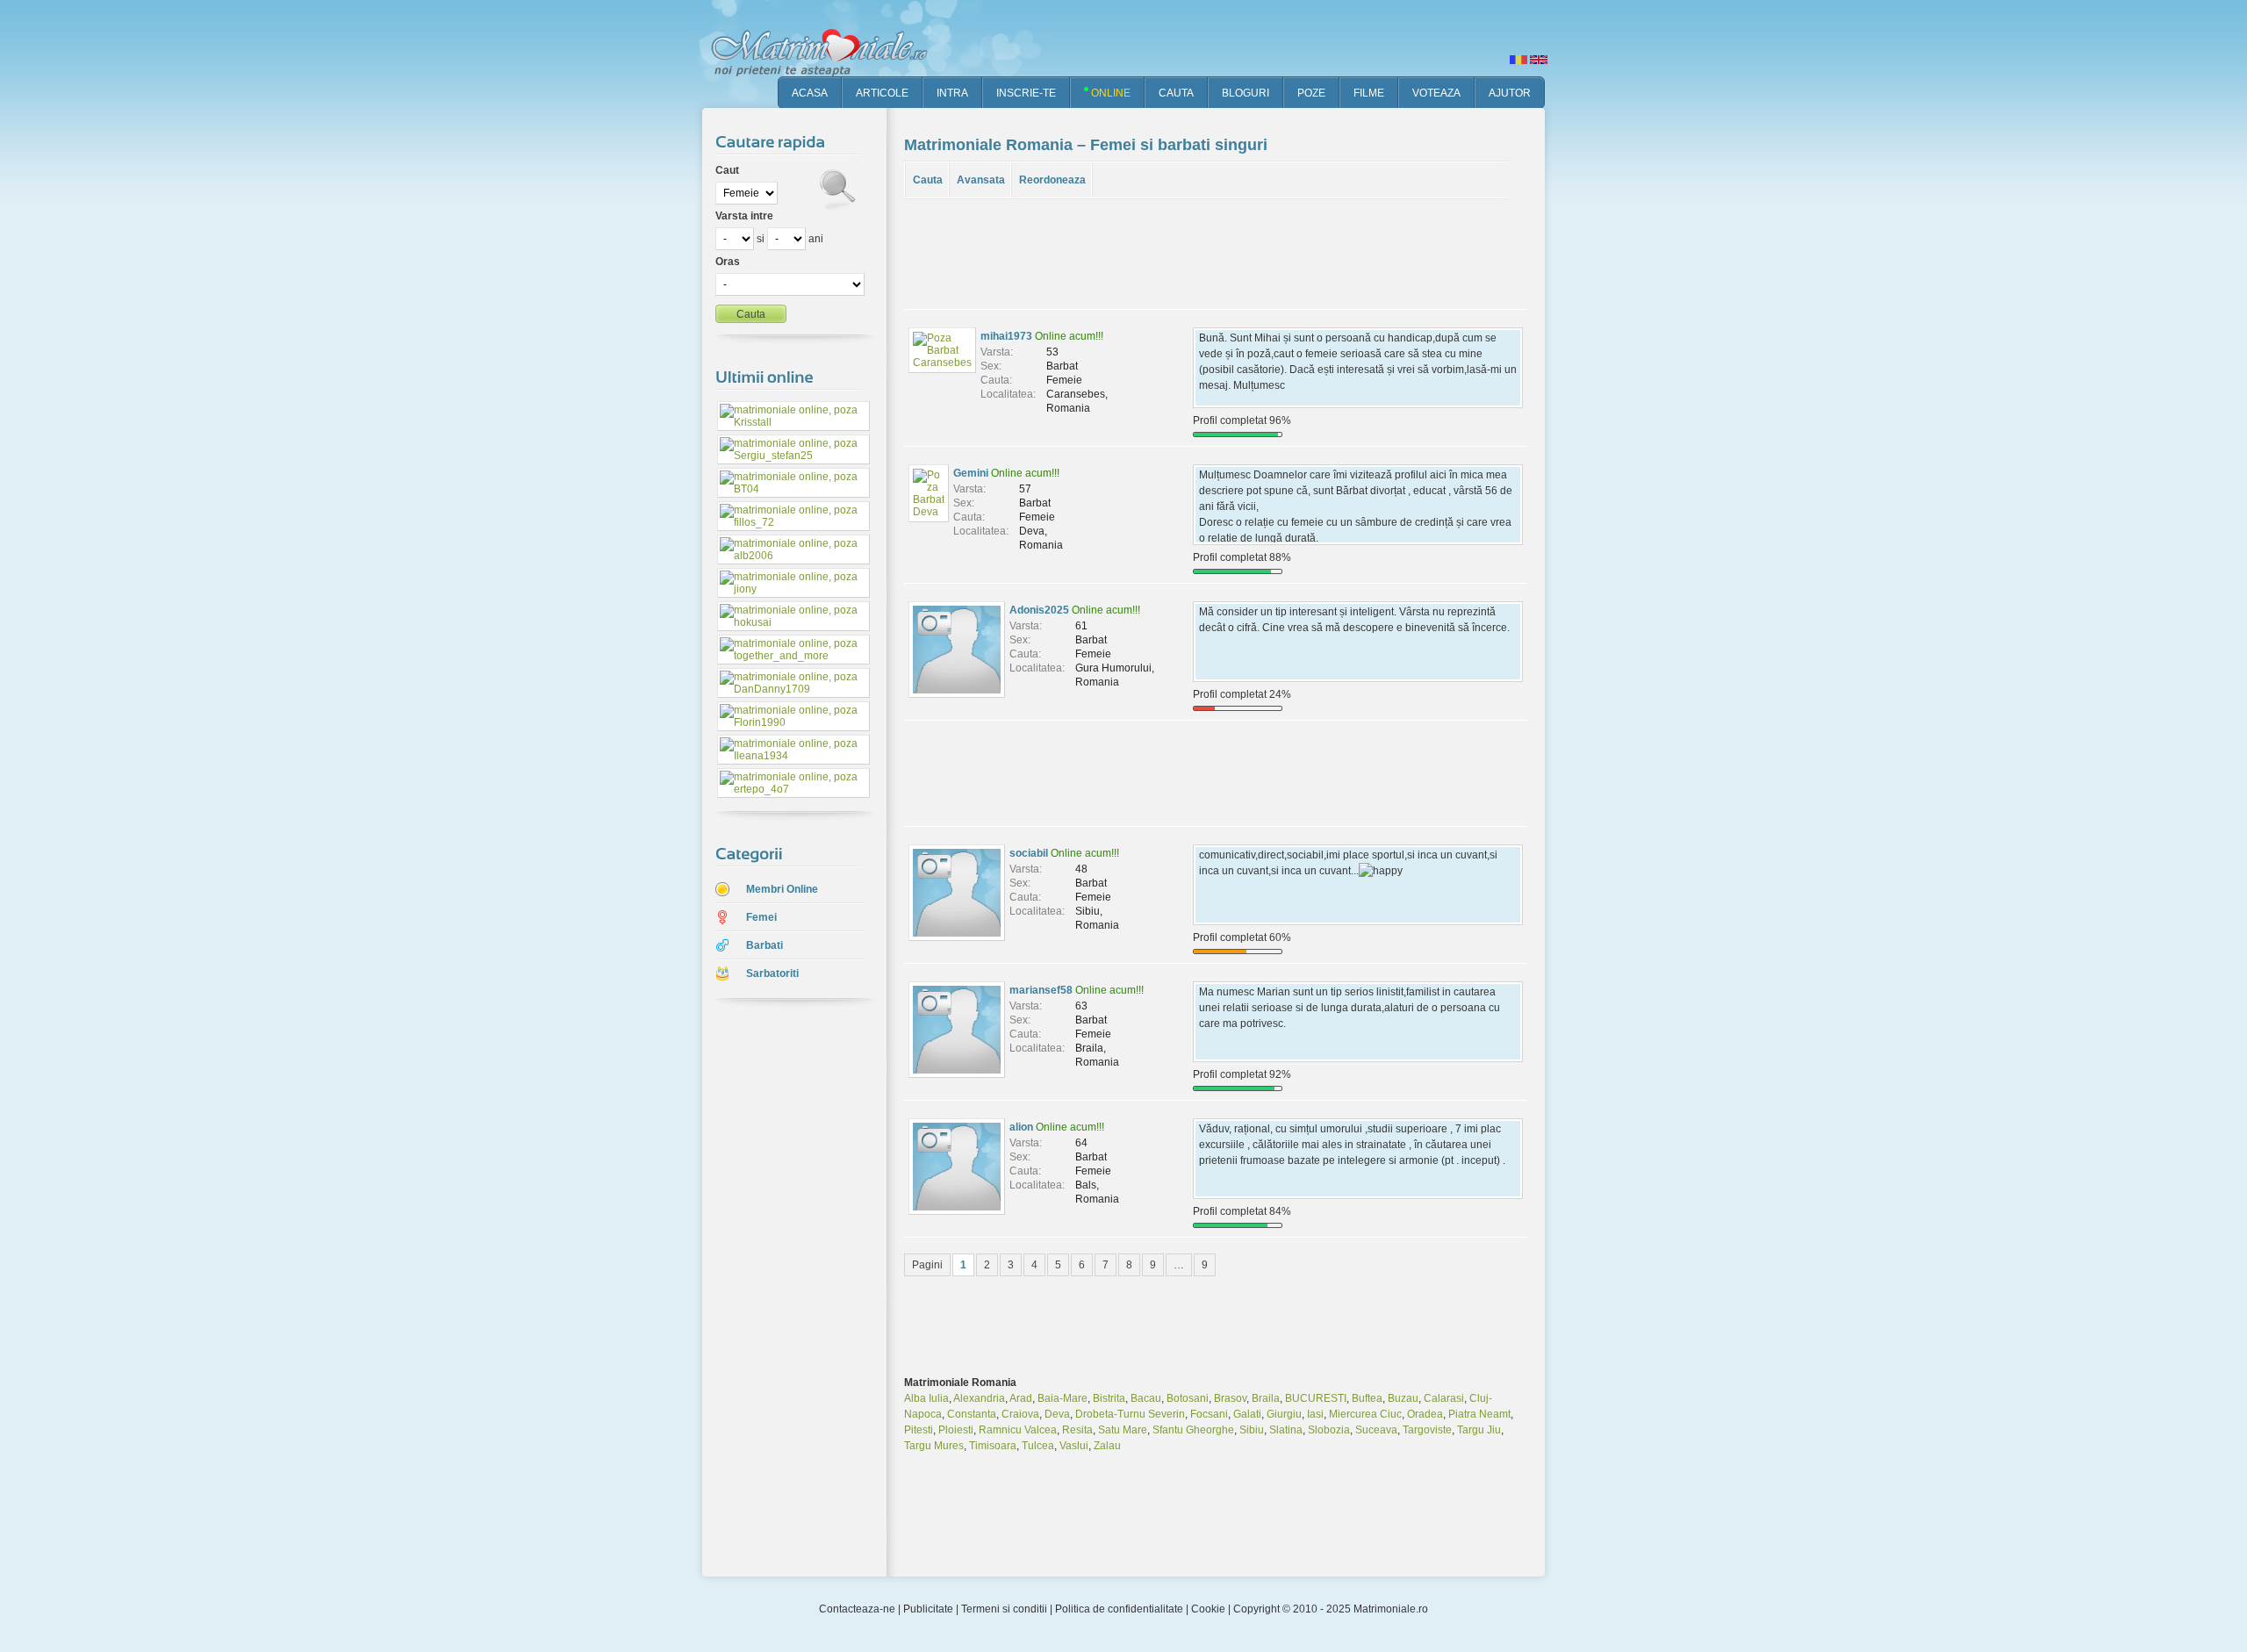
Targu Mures (934, 1446)
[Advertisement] (781, 1289)
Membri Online (782, 889)
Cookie (1208, 1609)
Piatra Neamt (1479, 1414)
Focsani (1209, 1414)
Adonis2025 (1039, 610)
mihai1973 (1006, 336)
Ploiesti (956, 1430)
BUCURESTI (1316, 1398)
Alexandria (979, 1398)
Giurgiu (1284, 1414)
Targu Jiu (1479, 1430)
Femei (761, 917)
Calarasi (1444, 1398)
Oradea (1425, 1414)
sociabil (1029, 853)
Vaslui (1074, 1446)
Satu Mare (1123, 1430)
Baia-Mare (1062, 1398)
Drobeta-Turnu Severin (1130, 1414)
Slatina (1286, 1430)
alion (1021, 1127)
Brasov (1230, 1398)
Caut (727, 170)
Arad (1021, 1398)
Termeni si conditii (1004, 1609)
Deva (1057, 1414)
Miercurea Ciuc (1365, 1414)
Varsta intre (744, 216)
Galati (1247, 1414)
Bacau (1146, 1398)
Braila (1266, 1398)
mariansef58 (1041, 990)
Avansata (981, 180)
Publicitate (928, 1609)
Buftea (1367, 1398)
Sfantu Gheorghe (1193, 1430)
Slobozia (1329, 1430)
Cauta (928, 180)
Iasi (1315, 1414)
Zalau (1107, 1446)
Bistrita (1109, 1398)
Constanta (972, 1414)
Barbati (765, 945)
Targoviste (1427, 1430)
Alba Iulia (926, 1398)
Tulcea (1038, 1446)
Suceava (1376, 1430)
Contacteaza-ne (857, 1609)
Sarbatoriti (772, 973)
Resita (1077, 1430)
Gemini (971, 473)
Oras (728, 262)
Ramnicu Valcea (1018, 1430)
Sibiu (1252, 1430)
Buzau (1403, 1398)
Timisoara (993, 1446)
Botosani (1188, 1398)
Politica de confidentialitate (1119, 1609)
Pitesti (919, 1430)
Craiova (1020, 1414)
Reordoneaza (1052, 180)
